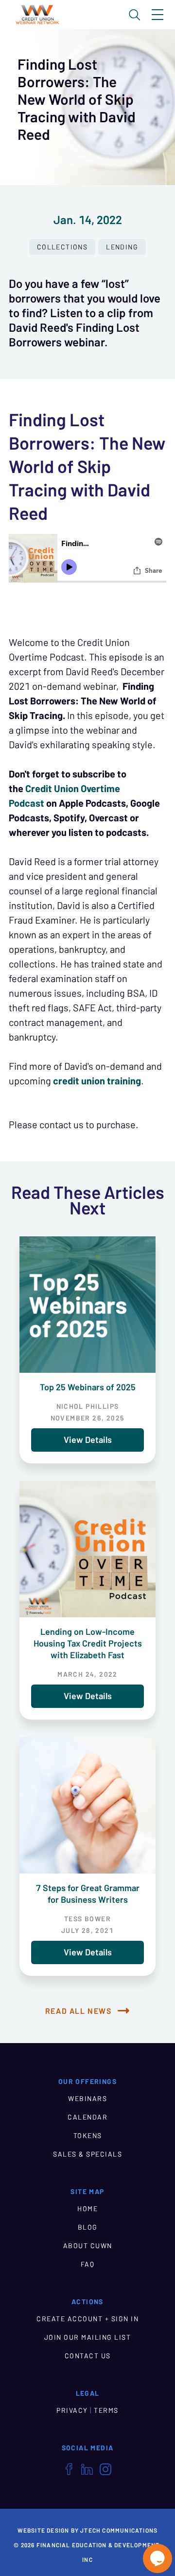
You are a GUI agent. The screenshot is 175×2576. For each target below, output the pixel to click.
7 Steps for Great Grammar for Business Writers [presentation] (88, 1894)
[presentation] (87, 1305)
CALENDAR (87, 2117)
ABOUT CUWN (88, 2246)
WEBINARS (87, 2099)
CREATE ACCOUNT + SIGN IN (87, 2319)
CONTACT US (88, 2356)
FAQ (88, 2264)
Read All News (79, 2011)
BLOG (88, 2227)
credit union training (96, 1081)
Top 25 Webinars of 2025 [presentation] (88, 1387)
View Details (88, 1440)
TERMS (106, 2410)
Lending (122, 247)
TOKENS (88, 2136)
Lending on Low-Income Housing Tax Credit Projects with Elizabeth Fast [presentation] (88, 1643)
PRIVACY (72, 2410)
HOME (87, 2209)
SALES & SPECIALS (87, 2154)
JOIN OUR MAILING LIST (88, 2337)
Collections (62, 247)
